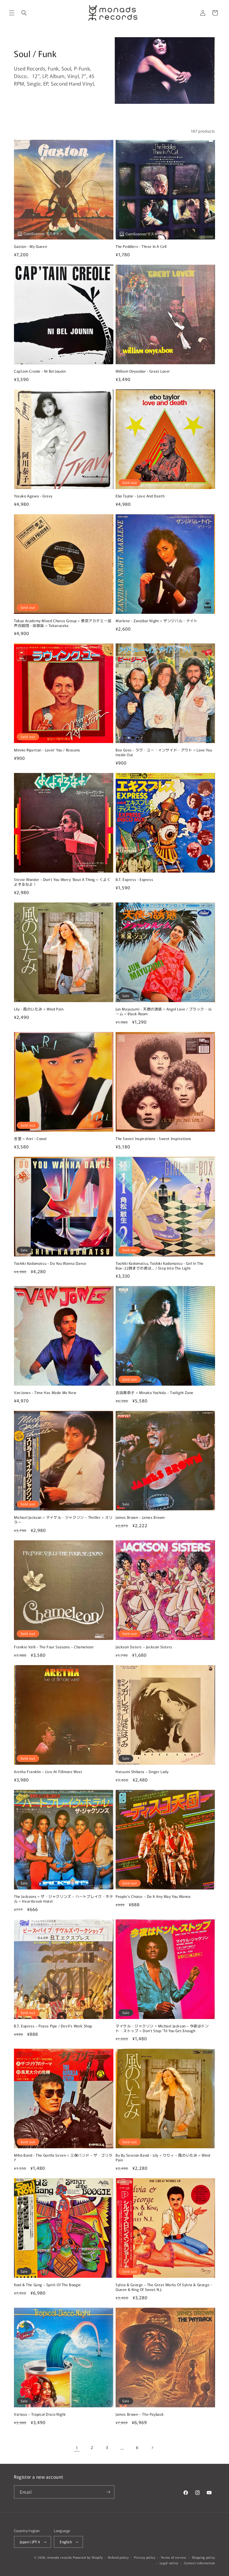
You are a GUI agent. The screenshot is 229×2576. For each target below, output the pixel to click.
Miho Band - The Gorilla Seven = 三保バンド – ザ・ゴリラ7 (63, 2158)
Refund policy (118, 2557)
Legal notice (169, 2563)
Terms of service (174, 2557)
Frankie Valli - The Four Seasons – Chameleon (54, 1647)
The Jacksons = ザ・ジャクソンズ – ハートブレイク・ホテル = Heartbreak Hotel (64, 1899)
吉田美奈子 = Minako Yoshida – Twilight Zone (155, 1393)
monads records (59, 2557)
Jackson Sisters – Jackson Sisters (144, 1647)
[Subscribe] (108, 2492)
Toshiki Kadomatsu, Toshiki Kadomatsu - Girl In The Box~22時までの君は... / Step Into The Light (160, 1266)
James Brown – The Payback (140, 2414)
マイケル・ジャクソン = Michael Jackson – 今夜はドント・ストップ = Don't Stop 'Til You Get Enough (162, 2029)
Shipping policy (204, 2557)
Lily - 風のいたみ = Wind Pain (39, 1009)
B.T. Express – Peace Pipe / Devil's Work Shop (53, 2026)
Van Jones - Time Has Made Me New (45, 1393)
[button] (12, 13)
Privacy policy (145, 2557)
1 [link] (77, 2448)
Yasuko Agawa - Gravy (33, 496)
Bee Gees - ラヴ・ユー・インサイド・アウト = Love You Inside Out (164, 753)
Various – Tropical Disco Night (40, 2414)
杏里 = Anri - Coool (30, 1139)
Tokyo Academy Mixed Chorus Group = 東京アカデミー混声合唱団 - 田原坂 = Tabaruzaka (63, 623)
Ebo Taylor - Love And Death (140, 496)
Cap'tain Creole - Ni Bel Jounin (40, 371)
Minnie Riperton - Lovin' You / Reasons (47, 750)
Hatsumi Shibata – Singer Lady (142, 1772)
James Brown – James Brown (140, 1518)
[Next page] (152, 2448)
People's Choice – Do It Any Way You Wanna (153, 1897)
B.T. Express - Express (134, 880)
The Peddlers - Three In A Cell (141, 247)
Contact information (200, 2563)
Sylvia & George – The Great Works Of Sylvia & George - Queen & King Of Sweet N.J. (164, 2287)
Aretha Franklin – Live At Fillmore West (48, 1772)
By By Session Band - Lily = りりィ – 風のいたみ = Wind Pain (163, 2158)
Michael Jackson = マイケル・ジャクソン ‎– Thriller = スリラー (63, 1520)
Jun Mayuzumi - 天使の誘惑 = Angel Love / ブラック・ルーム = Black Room (164, 1012)
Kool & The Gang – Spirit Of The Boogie (47, 2285)
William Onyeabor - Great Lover (143, 371)
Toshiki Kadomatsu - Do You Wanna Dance (50, 1264)
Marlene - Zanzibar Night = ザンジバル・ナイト (157, 621)
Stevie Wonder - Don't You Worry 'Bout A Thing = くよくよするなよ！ (62, 882)
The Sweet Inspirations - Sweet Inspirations (153, 1139)
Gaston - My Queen (30, 247)
